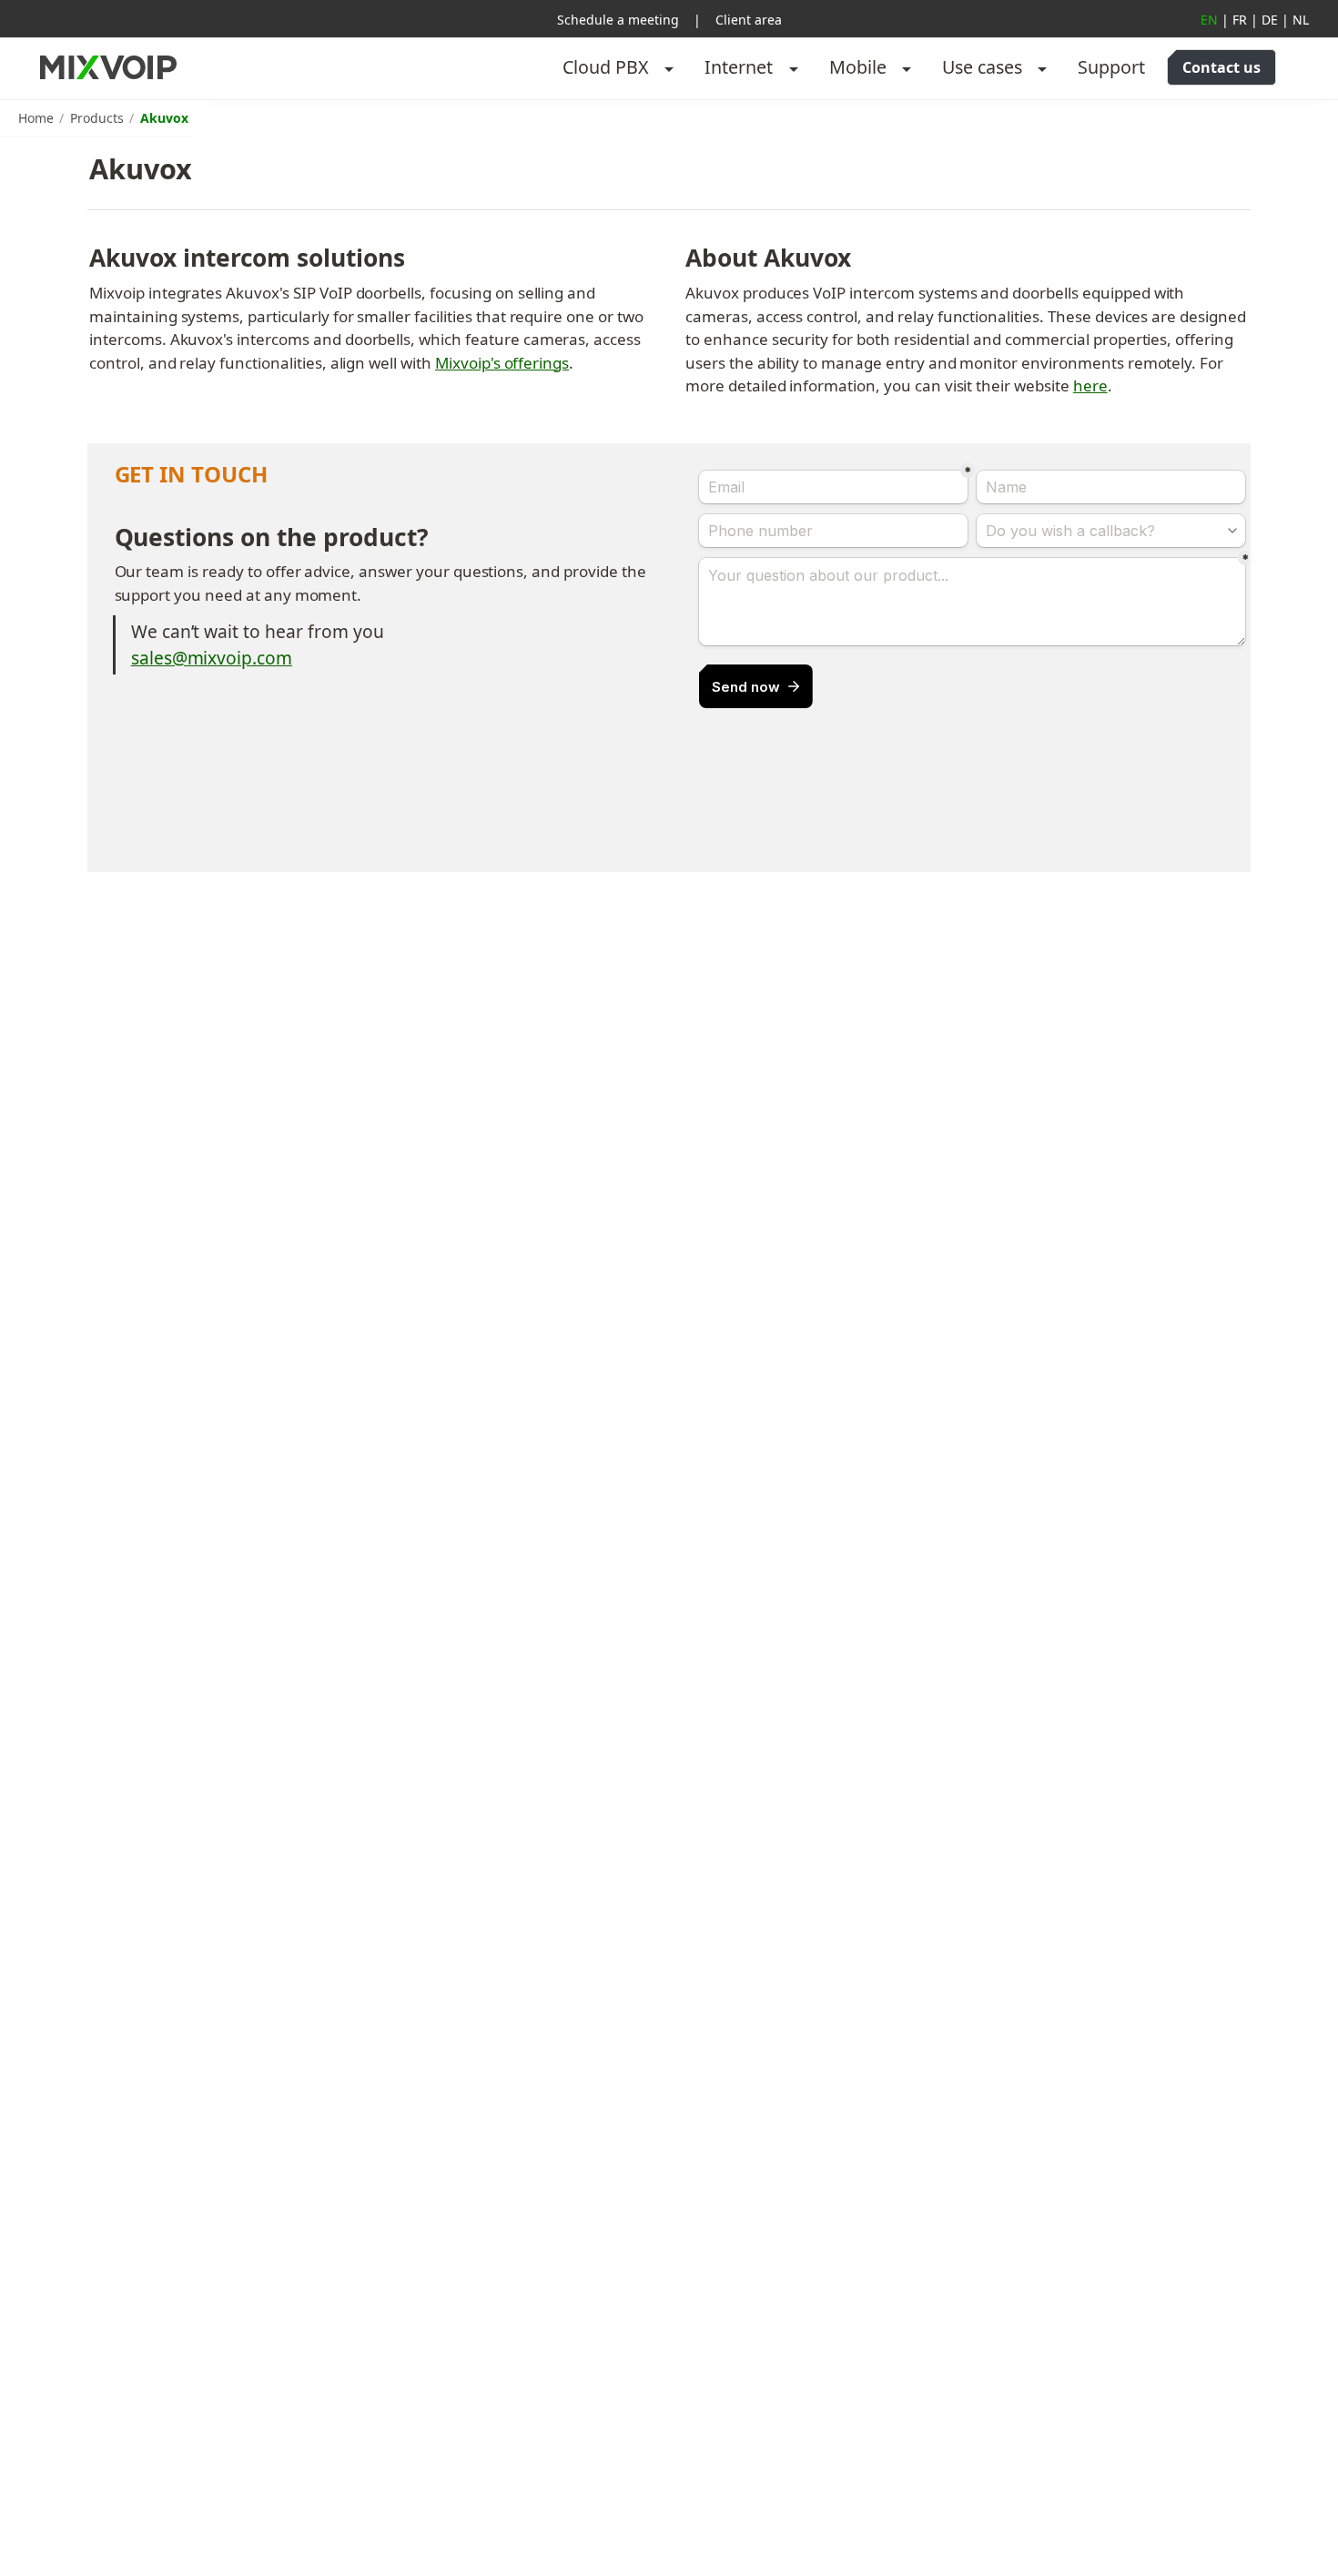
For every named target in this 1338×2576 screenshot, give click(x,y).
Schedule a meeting (618, 20)
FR (1240, 20)
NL (1301, 20)
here (1090, 385)
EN (1209, 20)
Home (36, 118)
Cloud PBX (606, 67)
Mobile (858, 67)
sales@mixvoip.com (212, 658)
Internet (739, 67)
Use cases (982, 67)
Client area (749, 20)
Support (1111, 67)
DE (1270, 20)
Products (97, 118)
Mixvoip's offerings (502, 363)
